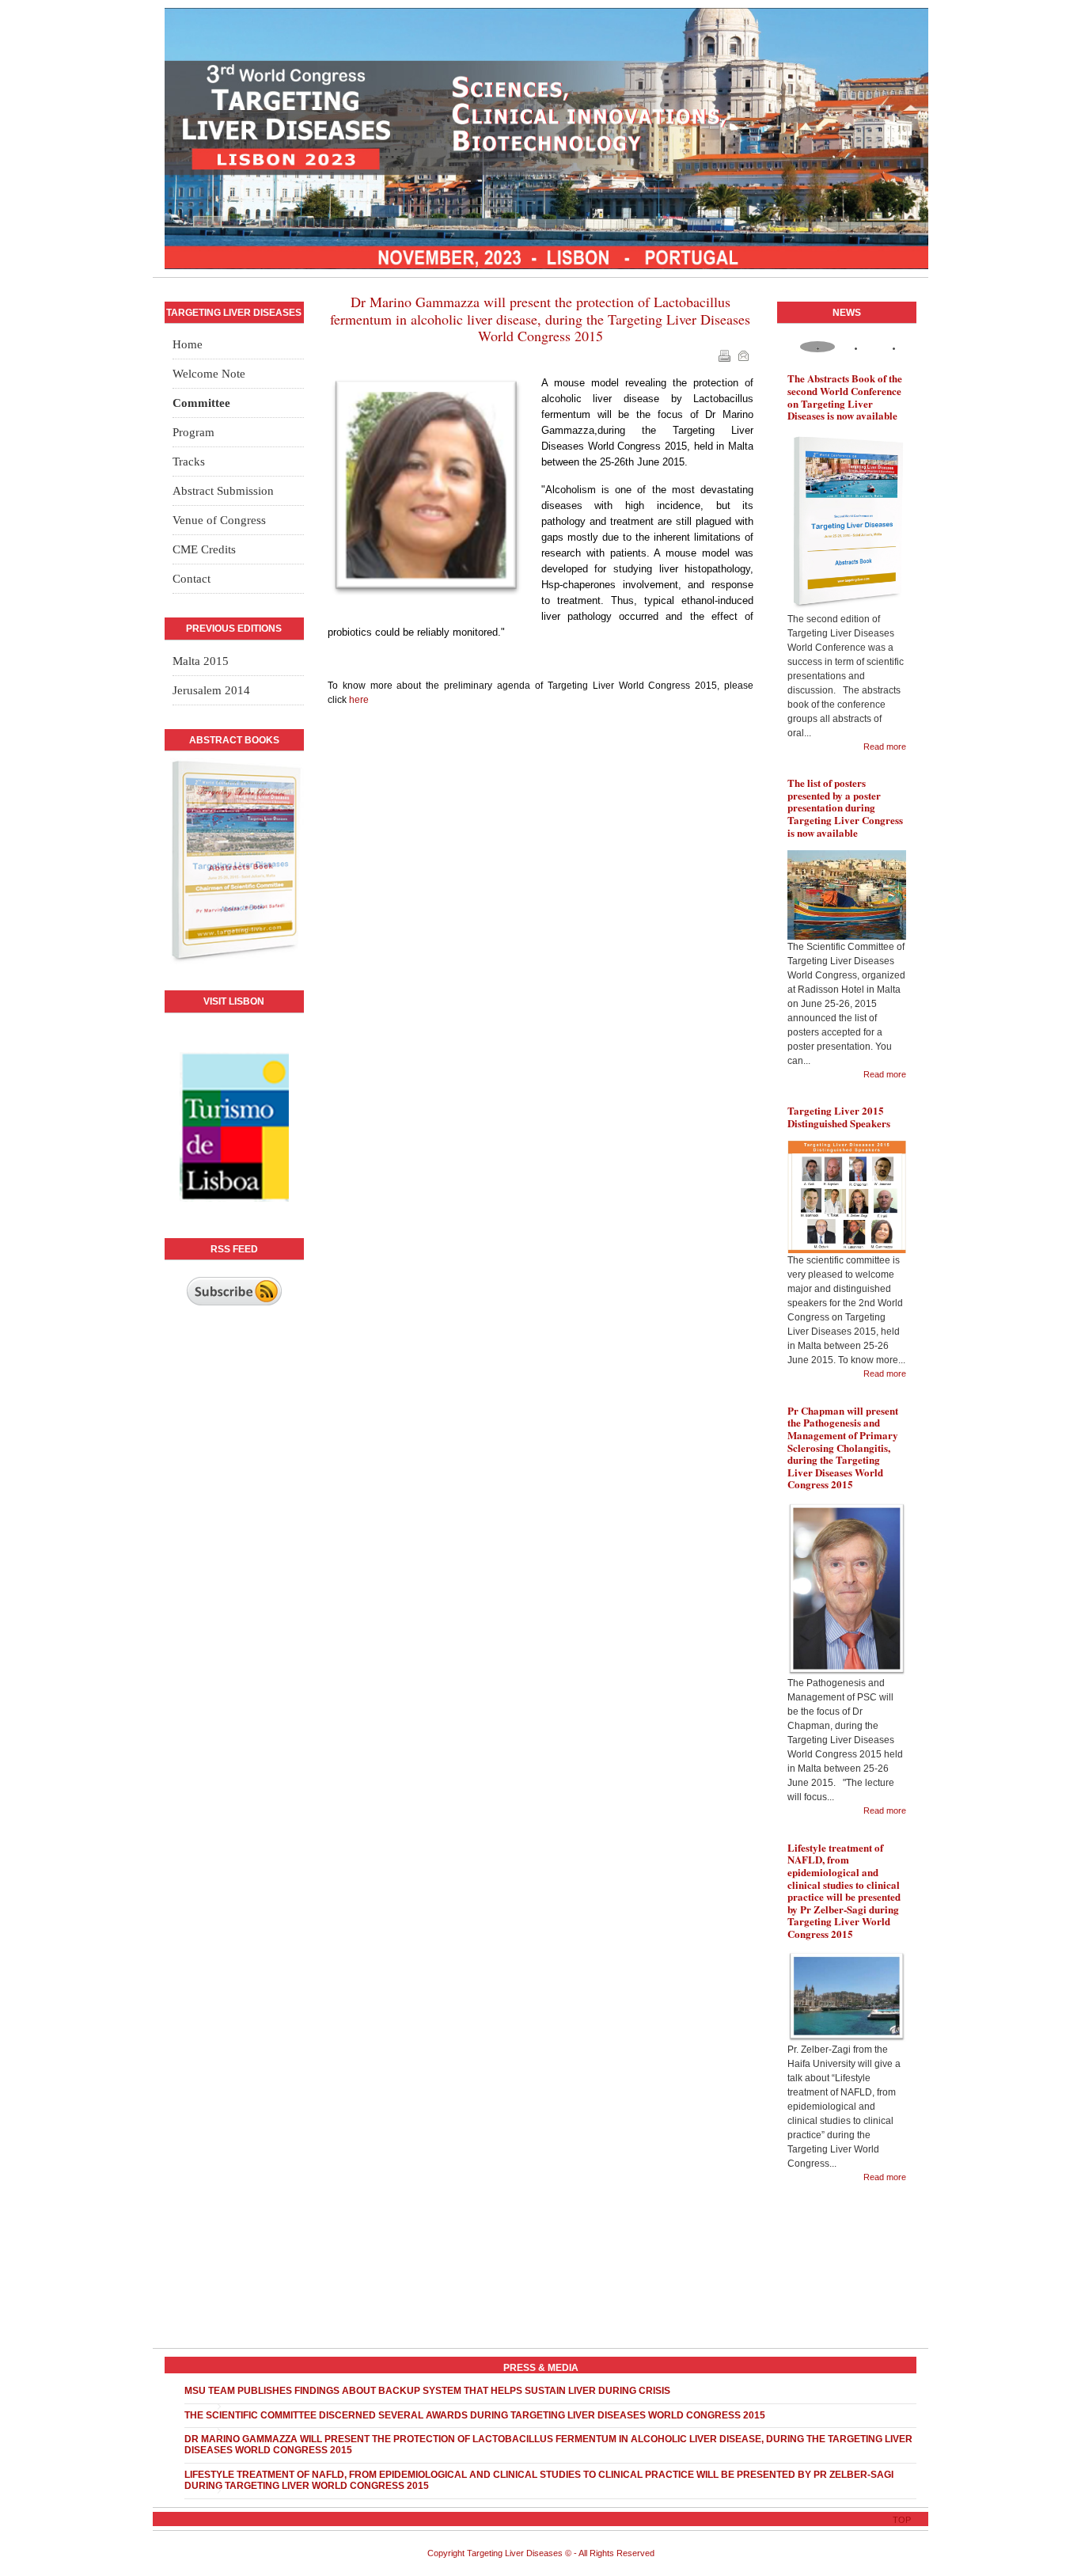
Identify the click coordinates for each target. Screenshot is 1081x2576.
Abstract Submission (223, 491)
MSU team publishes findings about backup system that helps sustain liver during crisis (427, 2391)
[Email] (745, 359)
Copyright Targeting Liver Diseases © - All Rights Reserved (541, 2553)
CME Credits (204, 549)
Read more (885, 747)
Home (188, 344)
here (359, 700)
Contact (192, 579)
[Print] (726, 359)
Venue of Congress (219, 520)
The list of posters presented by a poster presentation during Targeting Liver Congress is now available (845, 807)
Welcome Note (209, 374)
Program (193, 432)
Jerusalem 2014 (211, 690)
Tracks (189, 462)
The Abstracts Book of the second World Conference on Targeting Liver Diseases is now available (845, 397)
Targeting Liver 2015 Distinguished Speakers (839, 1117)
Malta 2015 (201, 661)
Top (902, 2520)
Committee (201, 403)
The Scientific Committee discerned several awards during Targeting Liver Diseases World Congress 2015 (475, 2415)
